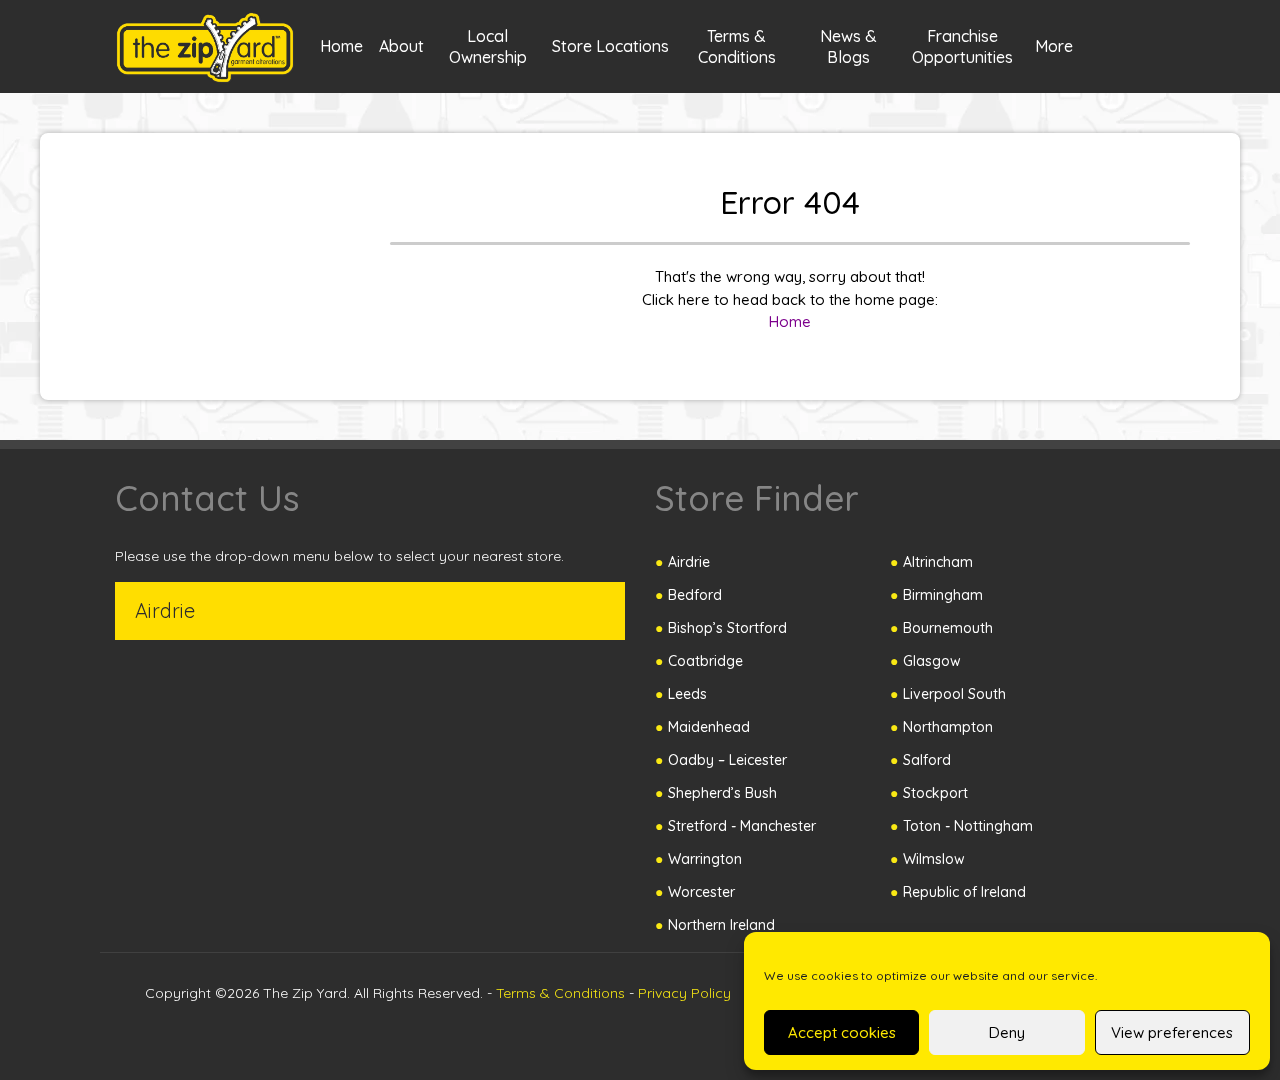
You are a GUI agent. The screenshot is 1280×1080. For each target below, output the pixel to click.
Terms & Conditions (560, 993)
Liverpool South (954, 694)
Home (341, 46)
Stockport (935, 793)
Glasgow (932, 661)
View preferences (1172, 1032)
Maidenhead (709, 727)
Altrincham (938, 562)
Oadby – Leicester (727, 760)
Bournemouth (948, 628)
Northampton (948, 727)
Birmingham (943, 595)
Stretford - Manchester (742, 826)
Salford (927, 760)
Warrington (705, 859)
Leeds (687, 694)
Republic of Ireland (964, 892)
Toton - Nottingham (968, 826)
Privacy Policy (684, 993)
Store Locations (610, 46)
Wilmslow (934, 859)
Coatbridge (705, 661)
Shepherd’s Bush (722, 793)
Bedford (695, 595)
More (1054, 46)
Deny (1007, 1032)
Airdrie (689, 562)
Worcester (701, 892)
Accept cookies (842, 1032)
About (401, 46)
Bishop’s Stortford (727, 628)
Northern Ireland (721, 925)
